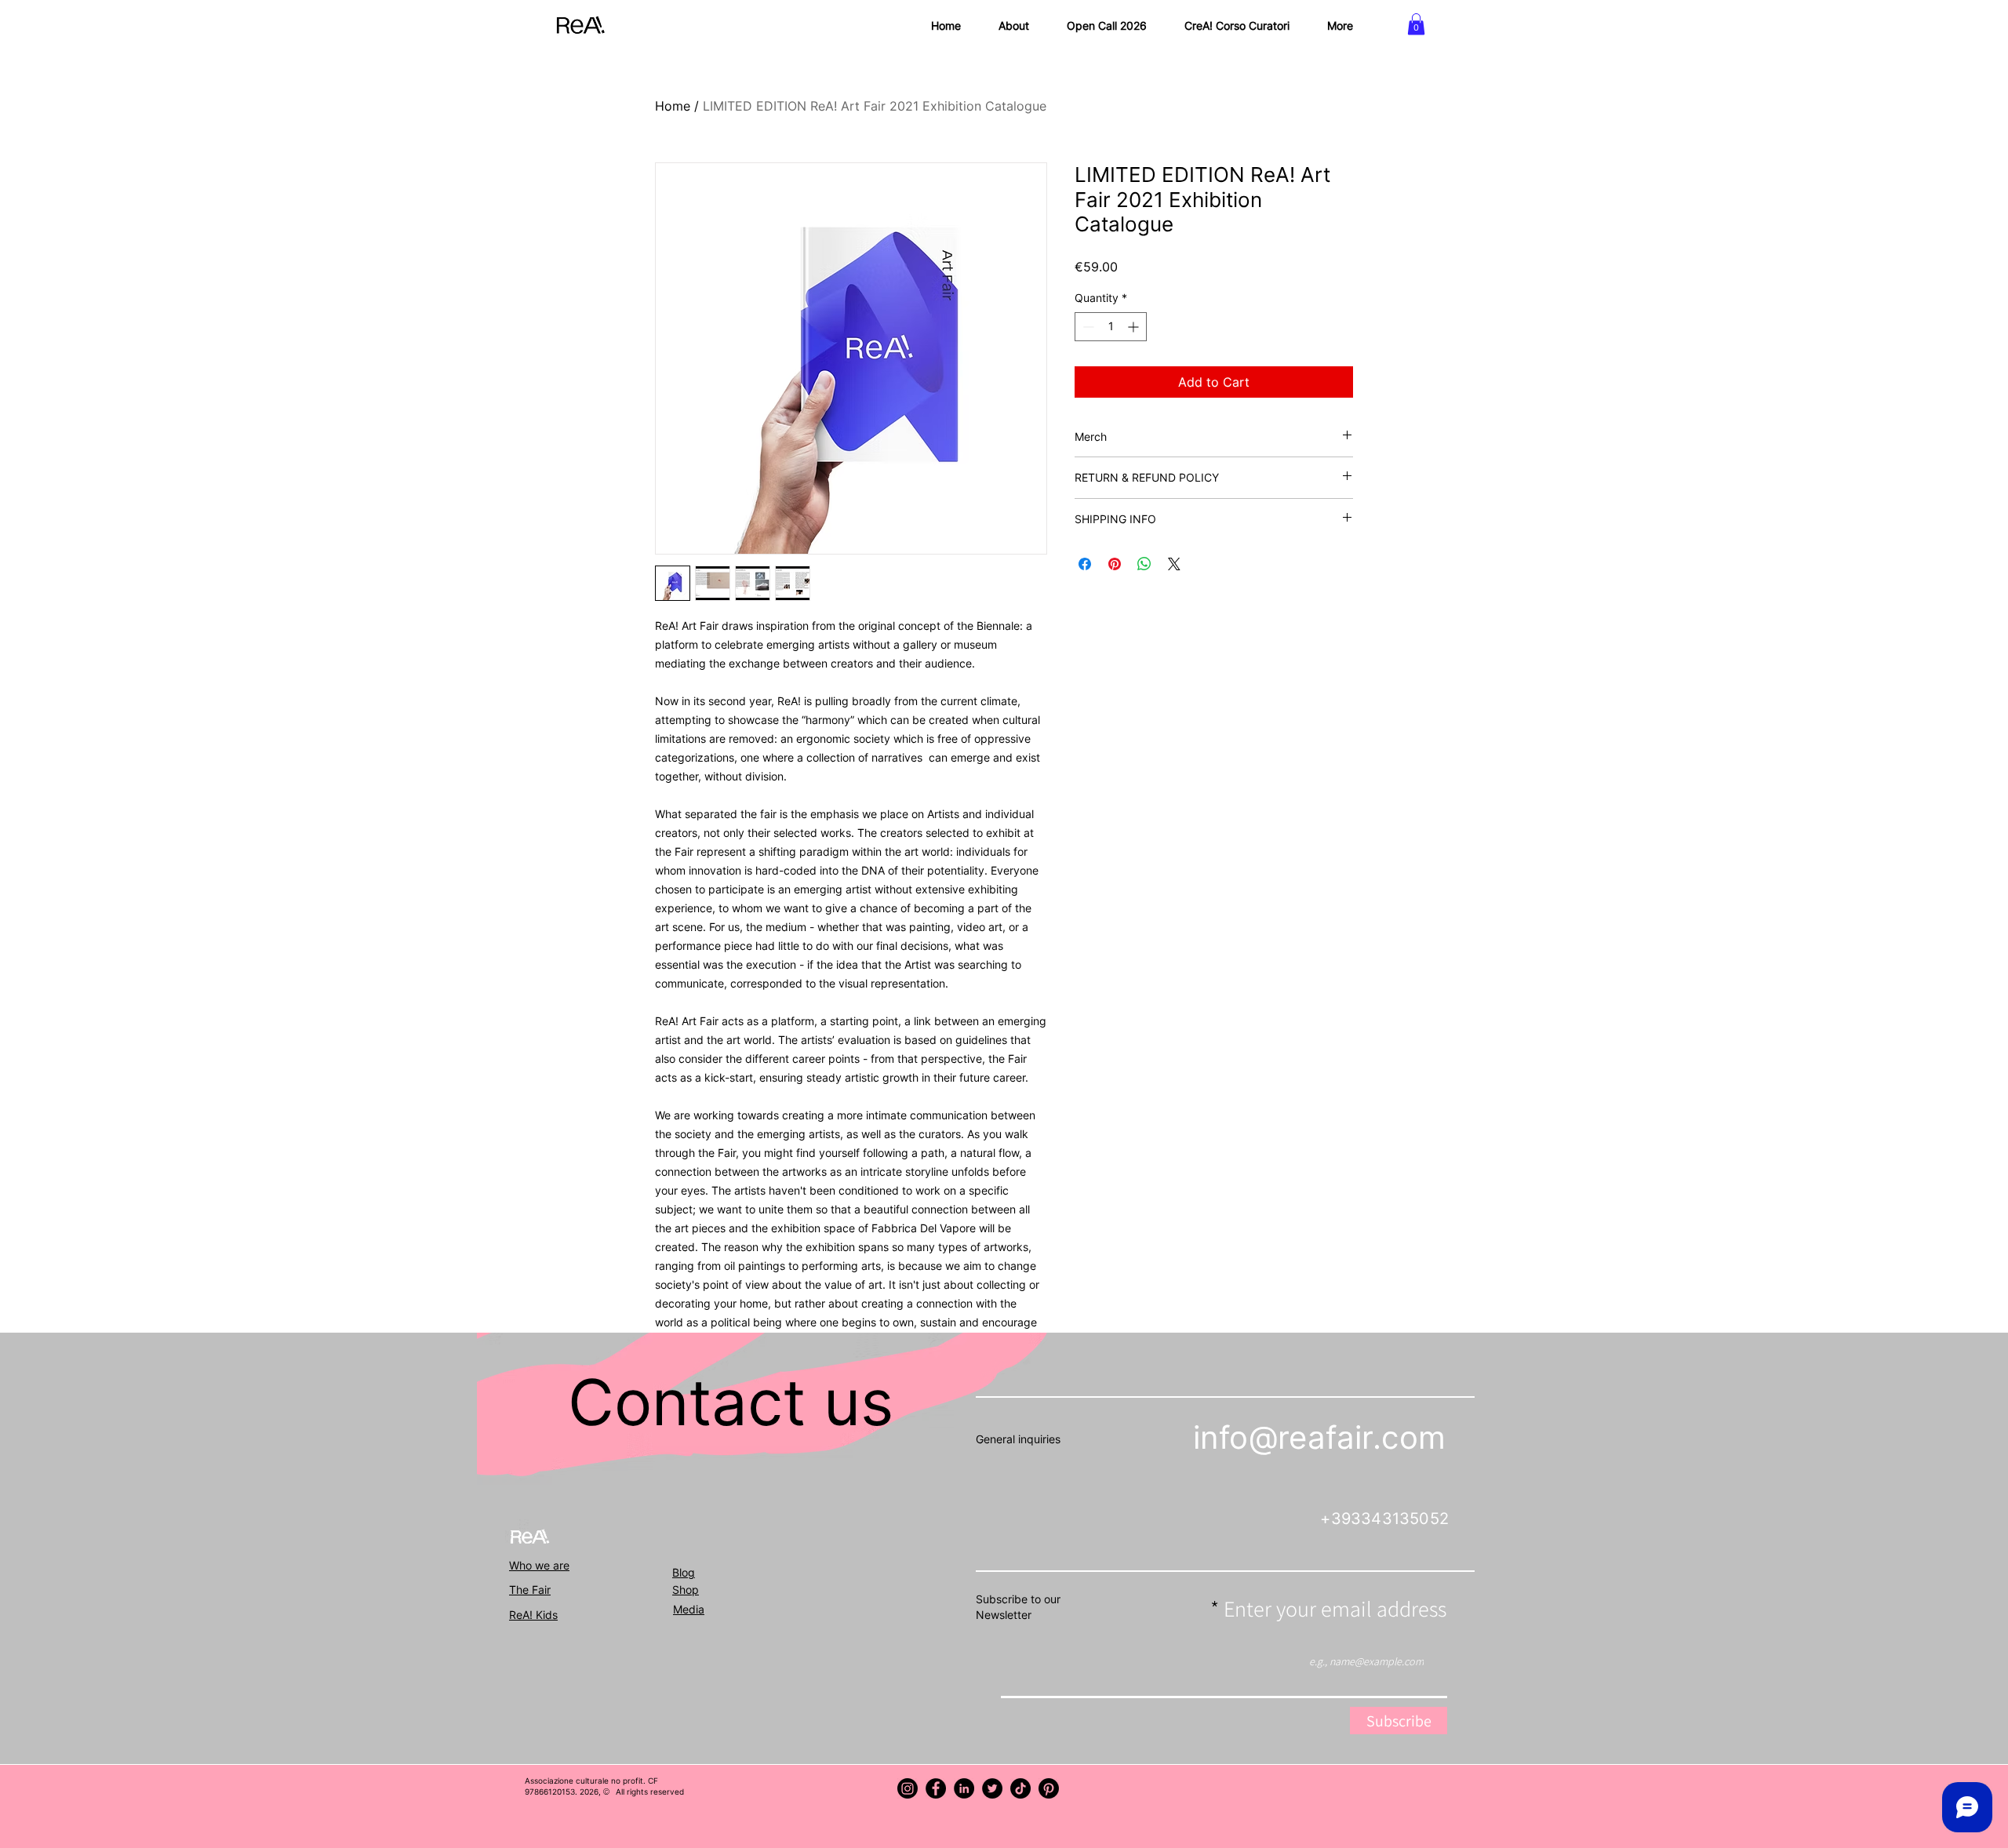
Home (673, 106)
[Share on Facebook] (1085, 564)
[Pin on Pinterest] (1115, 564)
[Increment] (1135, 327)
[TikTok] (1020, 1788)
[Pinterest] (1049, 1788)
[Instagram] (908, 1788)
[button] (1416, 24)
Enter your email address (1335, 1609)
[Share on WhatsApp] (1144, 564)
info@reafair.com (1319, 1437)
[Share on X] (1174, 564)
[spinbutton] (1111, 327)
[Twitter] (992, 1788)
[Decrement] (1087, 327)
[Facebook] (936, 1788)
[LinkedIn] (964, 1788)
